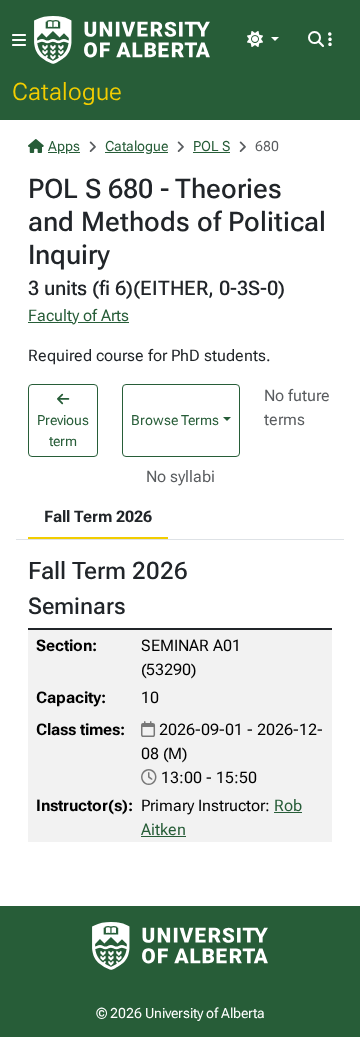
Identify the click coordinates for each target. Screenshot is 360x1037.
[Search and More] (320, 40)
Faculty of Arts (78, 315)
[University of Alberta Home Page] (122, 40)
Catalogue (67, 91)
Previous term (63, 430)
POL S (211, 146)
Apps (64, 146)
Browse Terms (175, 420)
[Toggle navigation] (19, 40)
